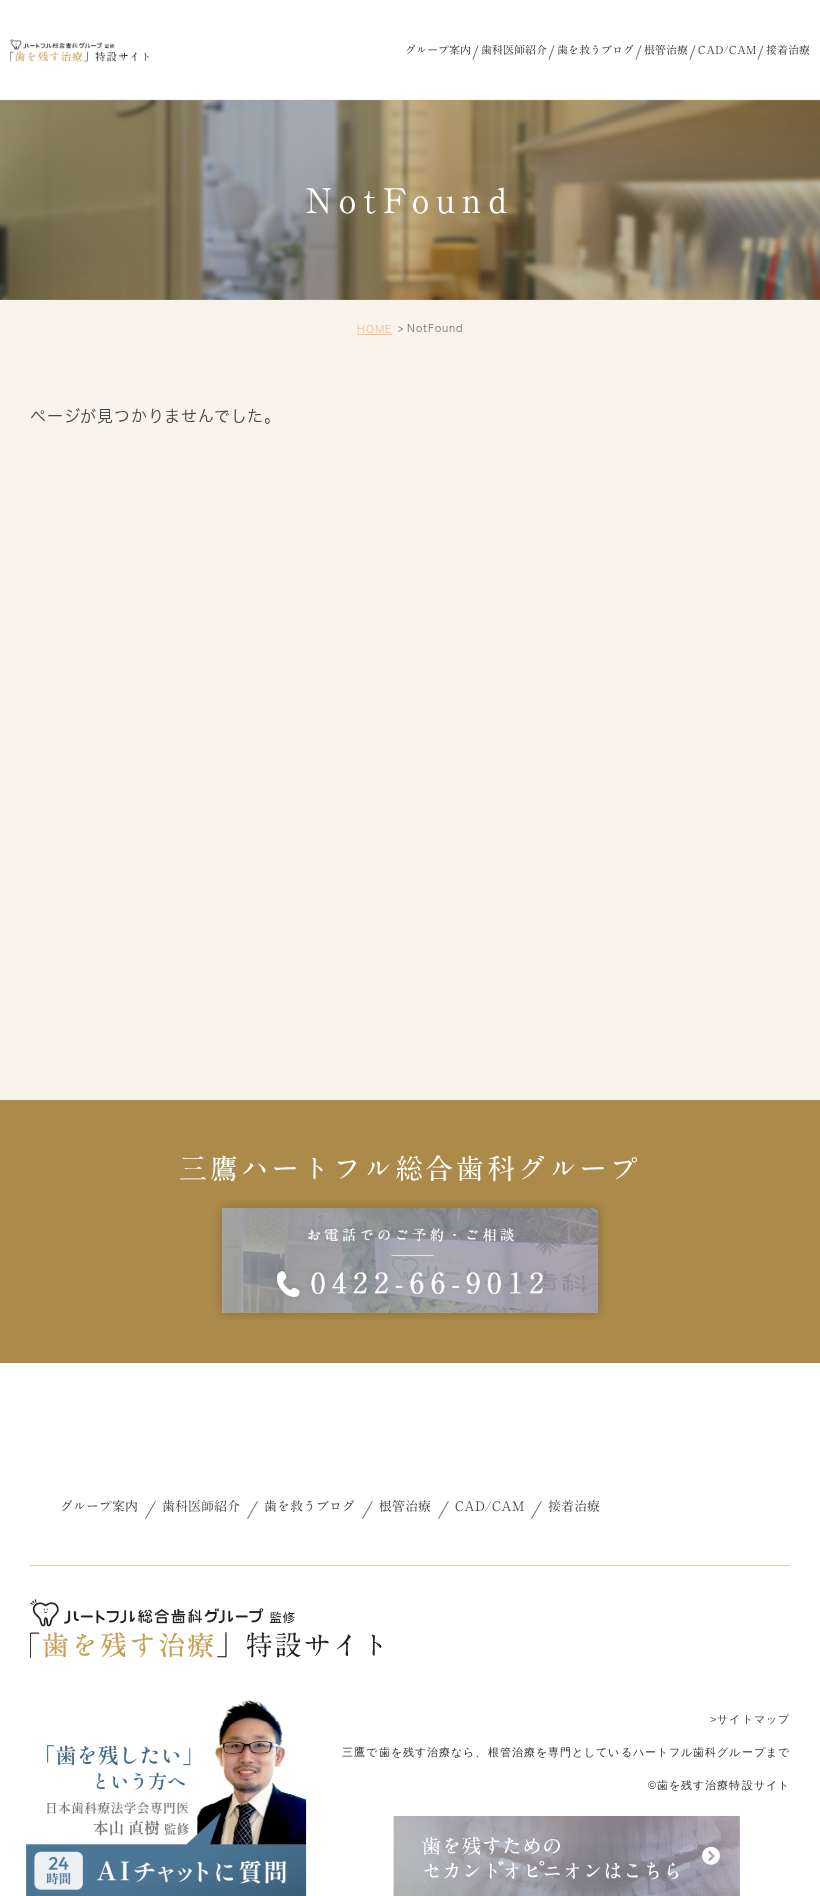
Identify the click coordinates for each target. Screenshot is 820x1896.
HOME (374, 329)
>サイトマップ (750, 1719)
